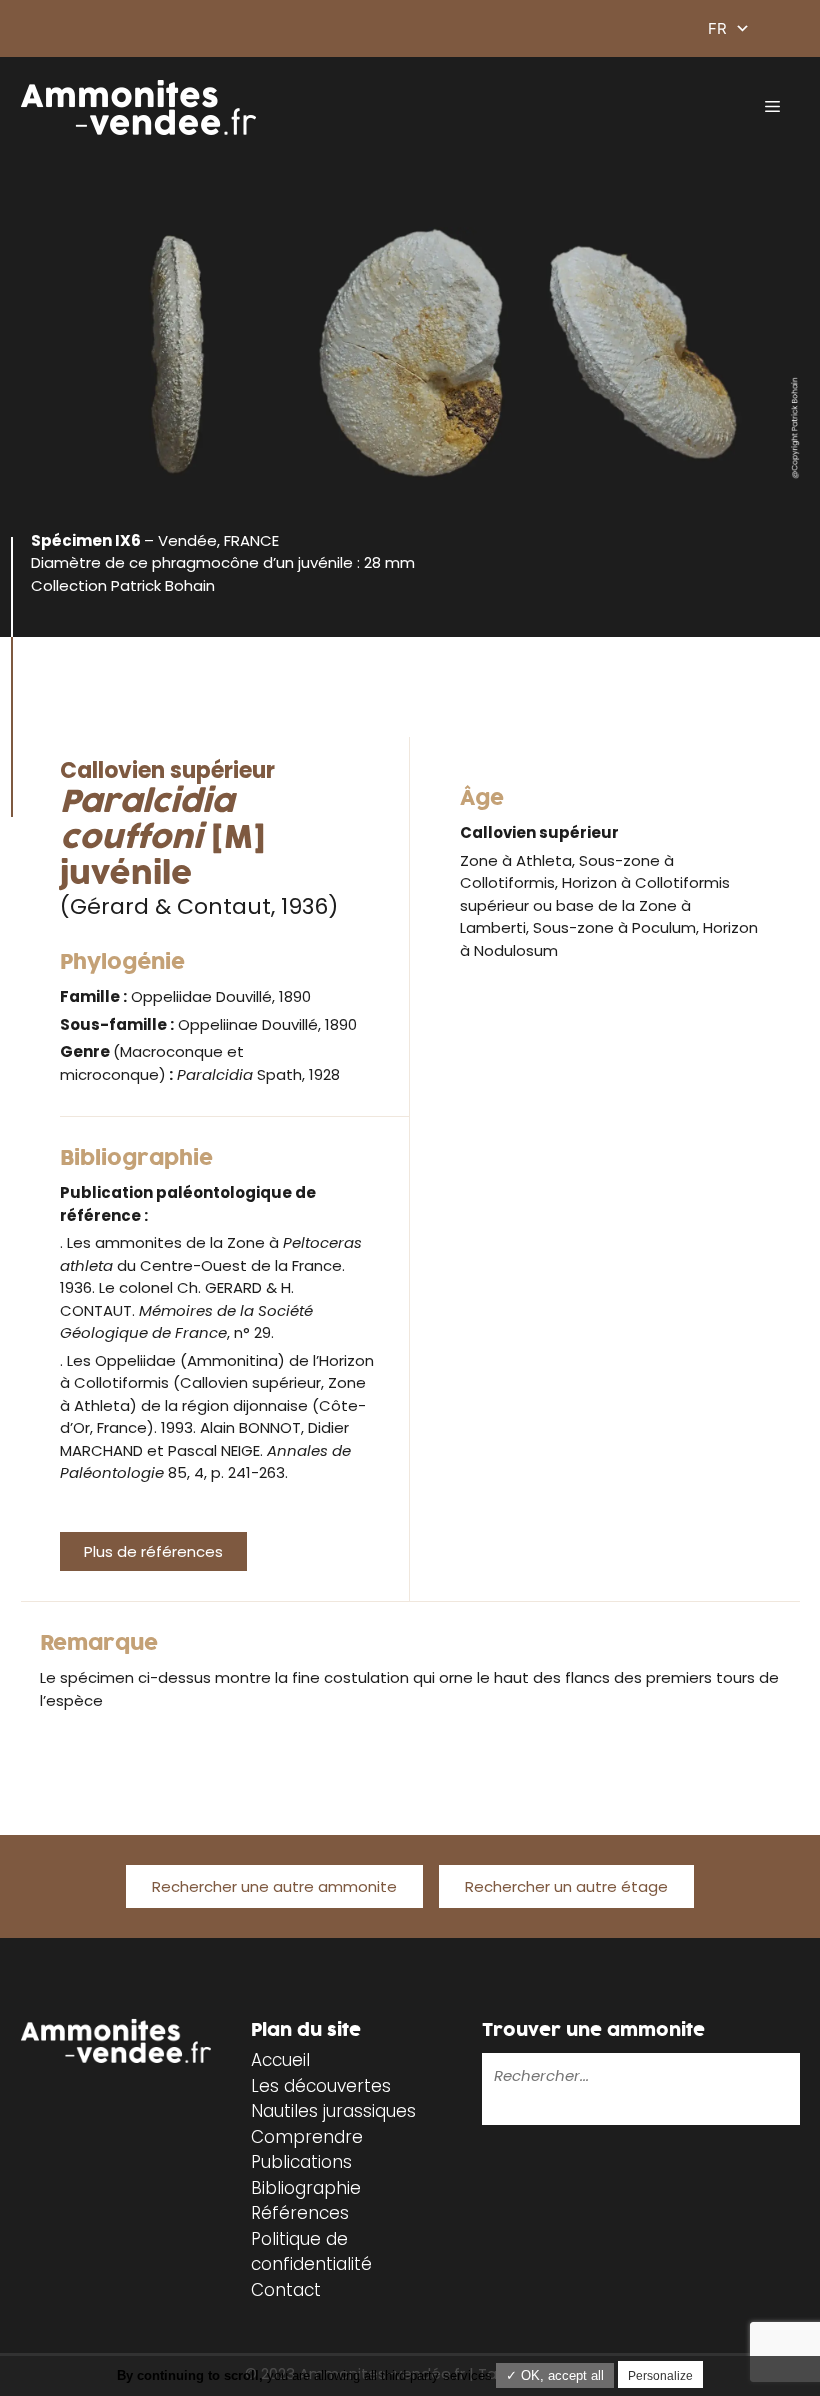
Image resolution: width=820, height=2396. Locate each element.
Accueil (280, 2060)
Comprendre (307, 2137)
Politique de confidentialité (311, 2252)
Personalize (660, 2376)
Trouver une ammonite (593, 2030)
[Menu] (772, 107)
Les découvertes (321, 2086)
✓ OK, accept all (555, 2375)
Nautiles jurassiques (333, 2111)
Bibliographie (306, 2188)
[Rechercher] (496, 2111)
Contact (286, 2290)
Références (300, 2213)
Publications (301, 2162)
